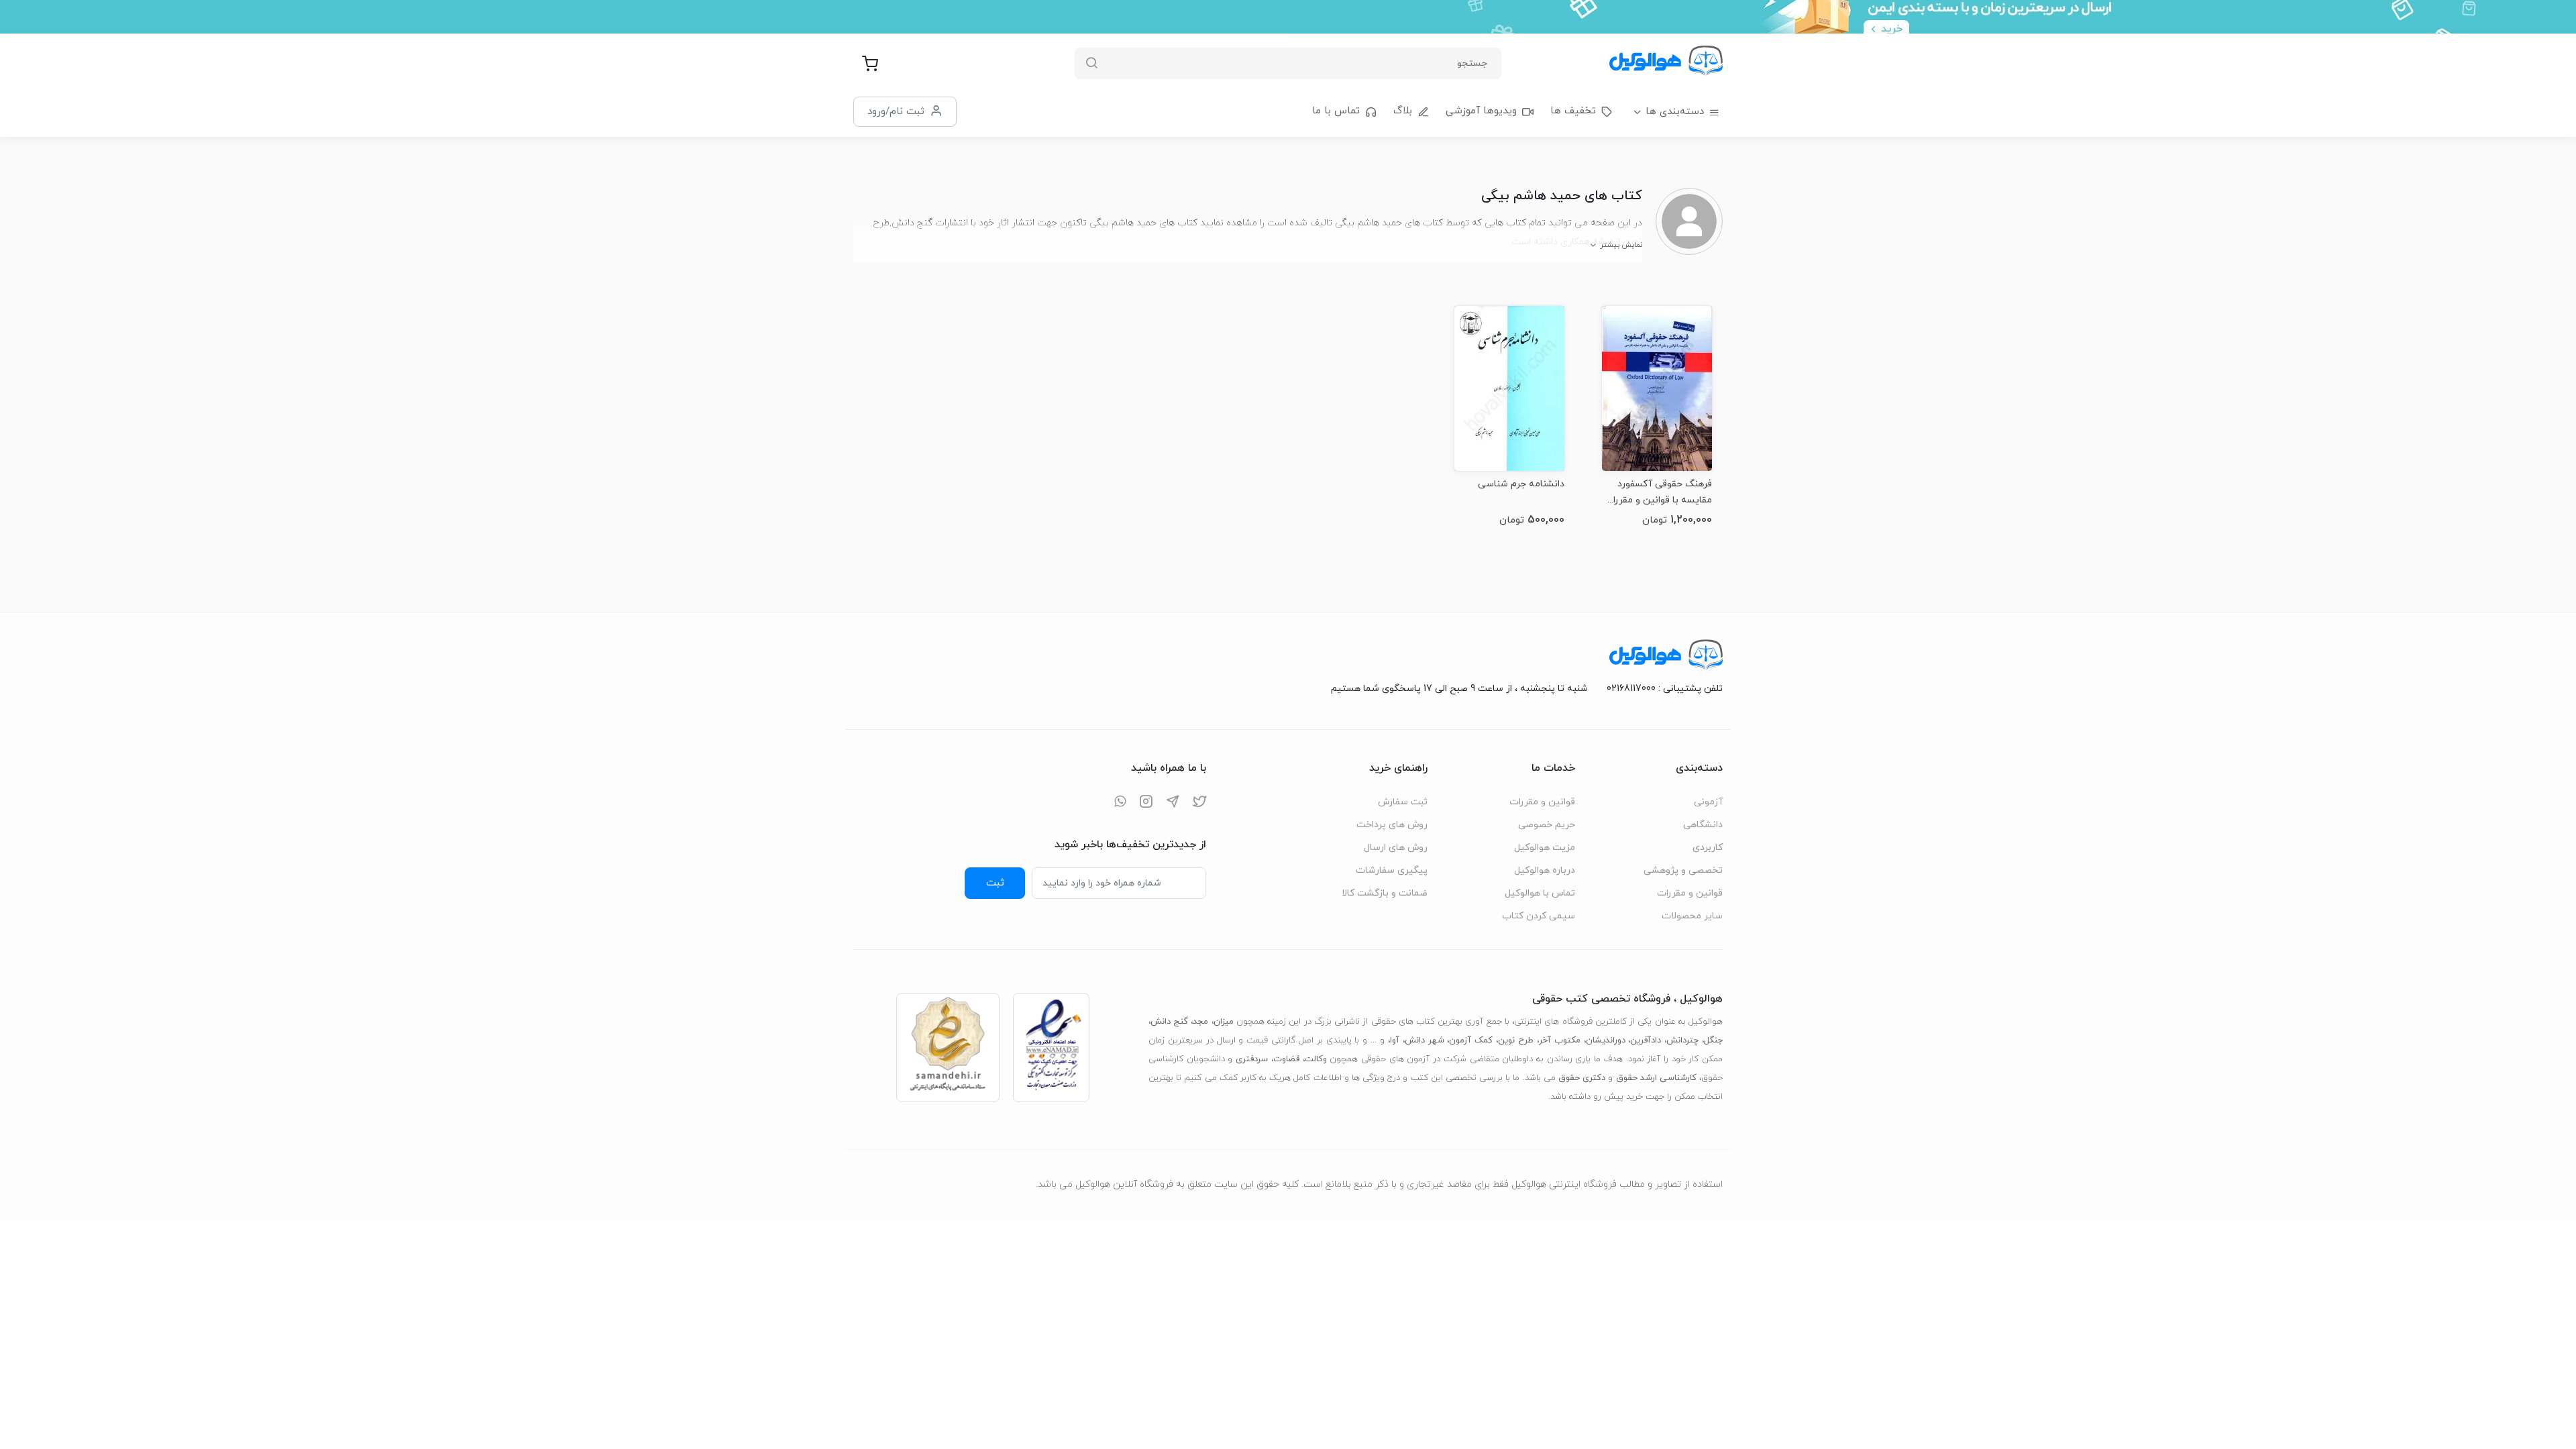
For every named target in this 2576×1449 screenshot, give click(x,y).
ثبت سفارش (1403, 802)
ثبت (995, 883)
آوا (1395, 1040)
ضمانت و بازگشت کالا (1385, 893)
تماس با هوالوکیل (1540, 893)
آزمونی (1708, 802)
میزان (1224, 1022)
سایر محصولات (1692, 916)
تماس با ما (1336, 111)
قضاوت (1286, 1059)
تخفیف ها (1573, 111)
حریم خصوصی (1547, 825)
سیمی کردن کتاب (1539, 916)
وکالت (1316, 1059)
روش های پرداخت (1392, 825)
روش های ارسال (1396, 848)
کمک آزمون (1471, 1040)
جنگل (1713, 1040)
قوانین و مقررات (1690, 893)
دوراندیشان (1606, 1040)
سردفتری (1252, 1059)
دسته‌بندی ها (1675, 112)
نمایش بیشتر (1621, 245)
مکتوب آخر (1560, 1040)
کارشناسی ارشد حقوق (1656, 1078)
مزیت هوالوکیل (1545, 848)
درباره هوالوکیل (1545, 870)
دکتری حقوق (1582, 1078)
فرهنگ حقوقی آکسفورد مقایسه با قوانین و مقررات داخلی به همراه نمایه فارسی (1658, 492)
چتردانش (1682, 1040)
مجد (1200, 1022)
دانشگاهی (1703, 825)
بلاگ (1403, 111)
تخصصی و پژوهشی (1683, 870)
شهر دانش (1425, 1040)
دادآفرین (1646, 1040)
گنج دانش (1169, 1022)
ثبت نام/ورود (896, 111)
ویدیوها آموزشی (1481, 111)
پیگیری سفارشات (1392, 870)
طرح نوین (1516, 1040)
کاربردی (1708, 848)
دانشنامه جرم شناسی (1521, 484)
